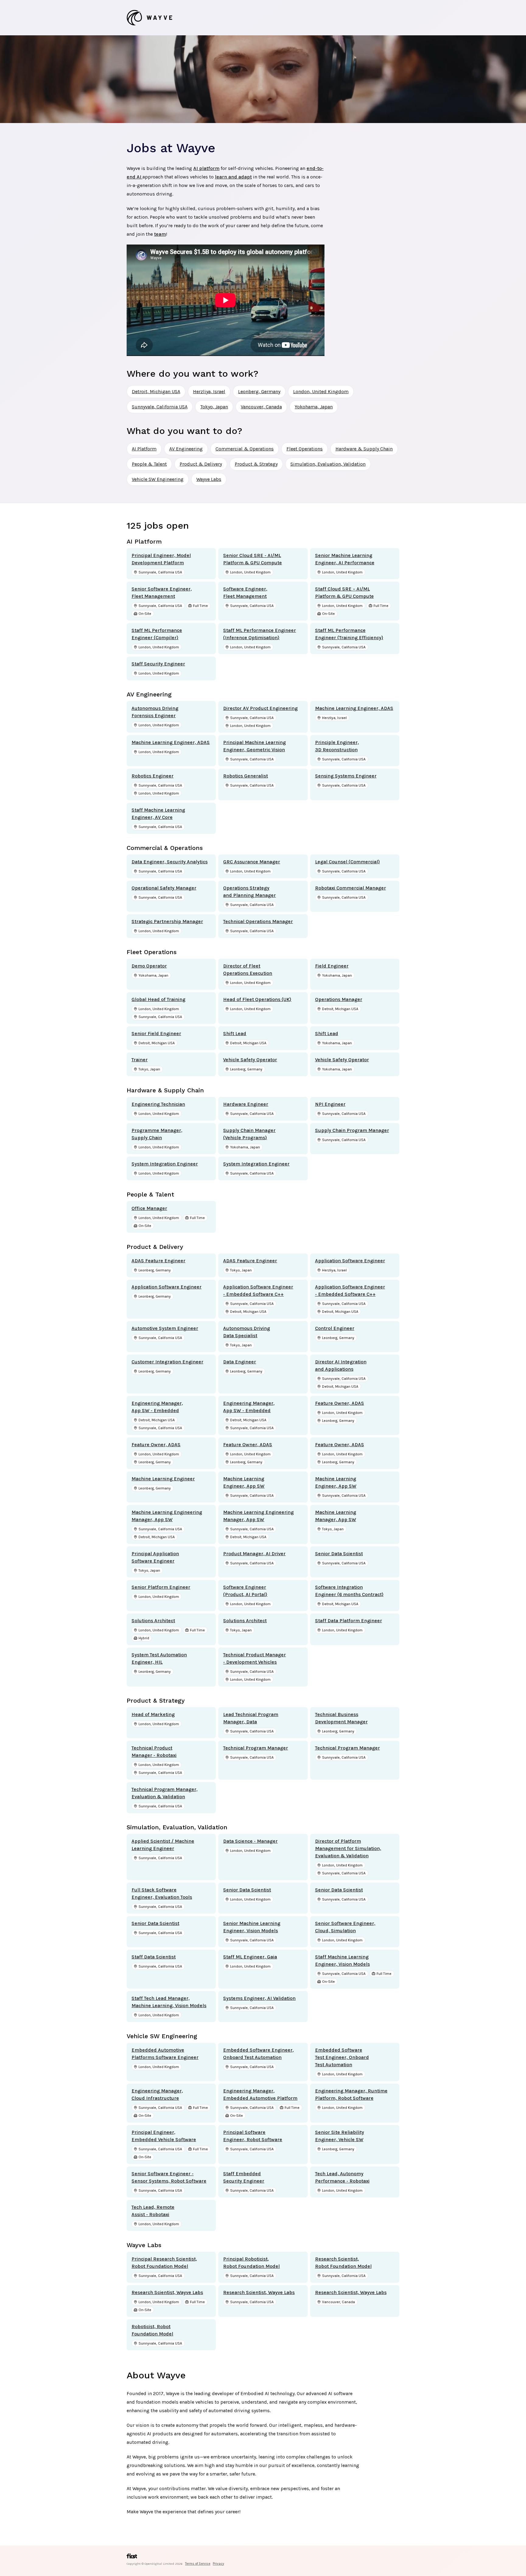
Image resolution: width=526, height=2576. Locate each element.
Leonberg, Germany (259, 391)
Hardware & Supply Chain (364, 449)
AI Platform (144, 449)
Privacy (218, 2564)
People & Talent (149, 464)
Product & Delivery (201, 464)
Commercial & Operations (245, 449)
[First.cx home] (132, 2558)
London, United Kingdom (321, 391)
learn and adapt (233, 177)
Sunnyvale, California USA (160, 407)
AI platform (206, 168)
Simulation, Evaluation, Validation (328, 464)
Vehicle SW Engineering (158, 479)
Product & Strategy (256, 464)
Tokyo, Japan (214, 407)
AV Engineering (186, 449)
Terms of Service (198, 2564)
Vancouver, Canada (261, 407)
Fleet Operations (305, 449)
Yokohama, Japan (314, 407)
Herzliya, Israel (209, 391)
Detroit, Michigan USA (156, 391)
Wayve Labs (209, 479)
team (160, 234)
